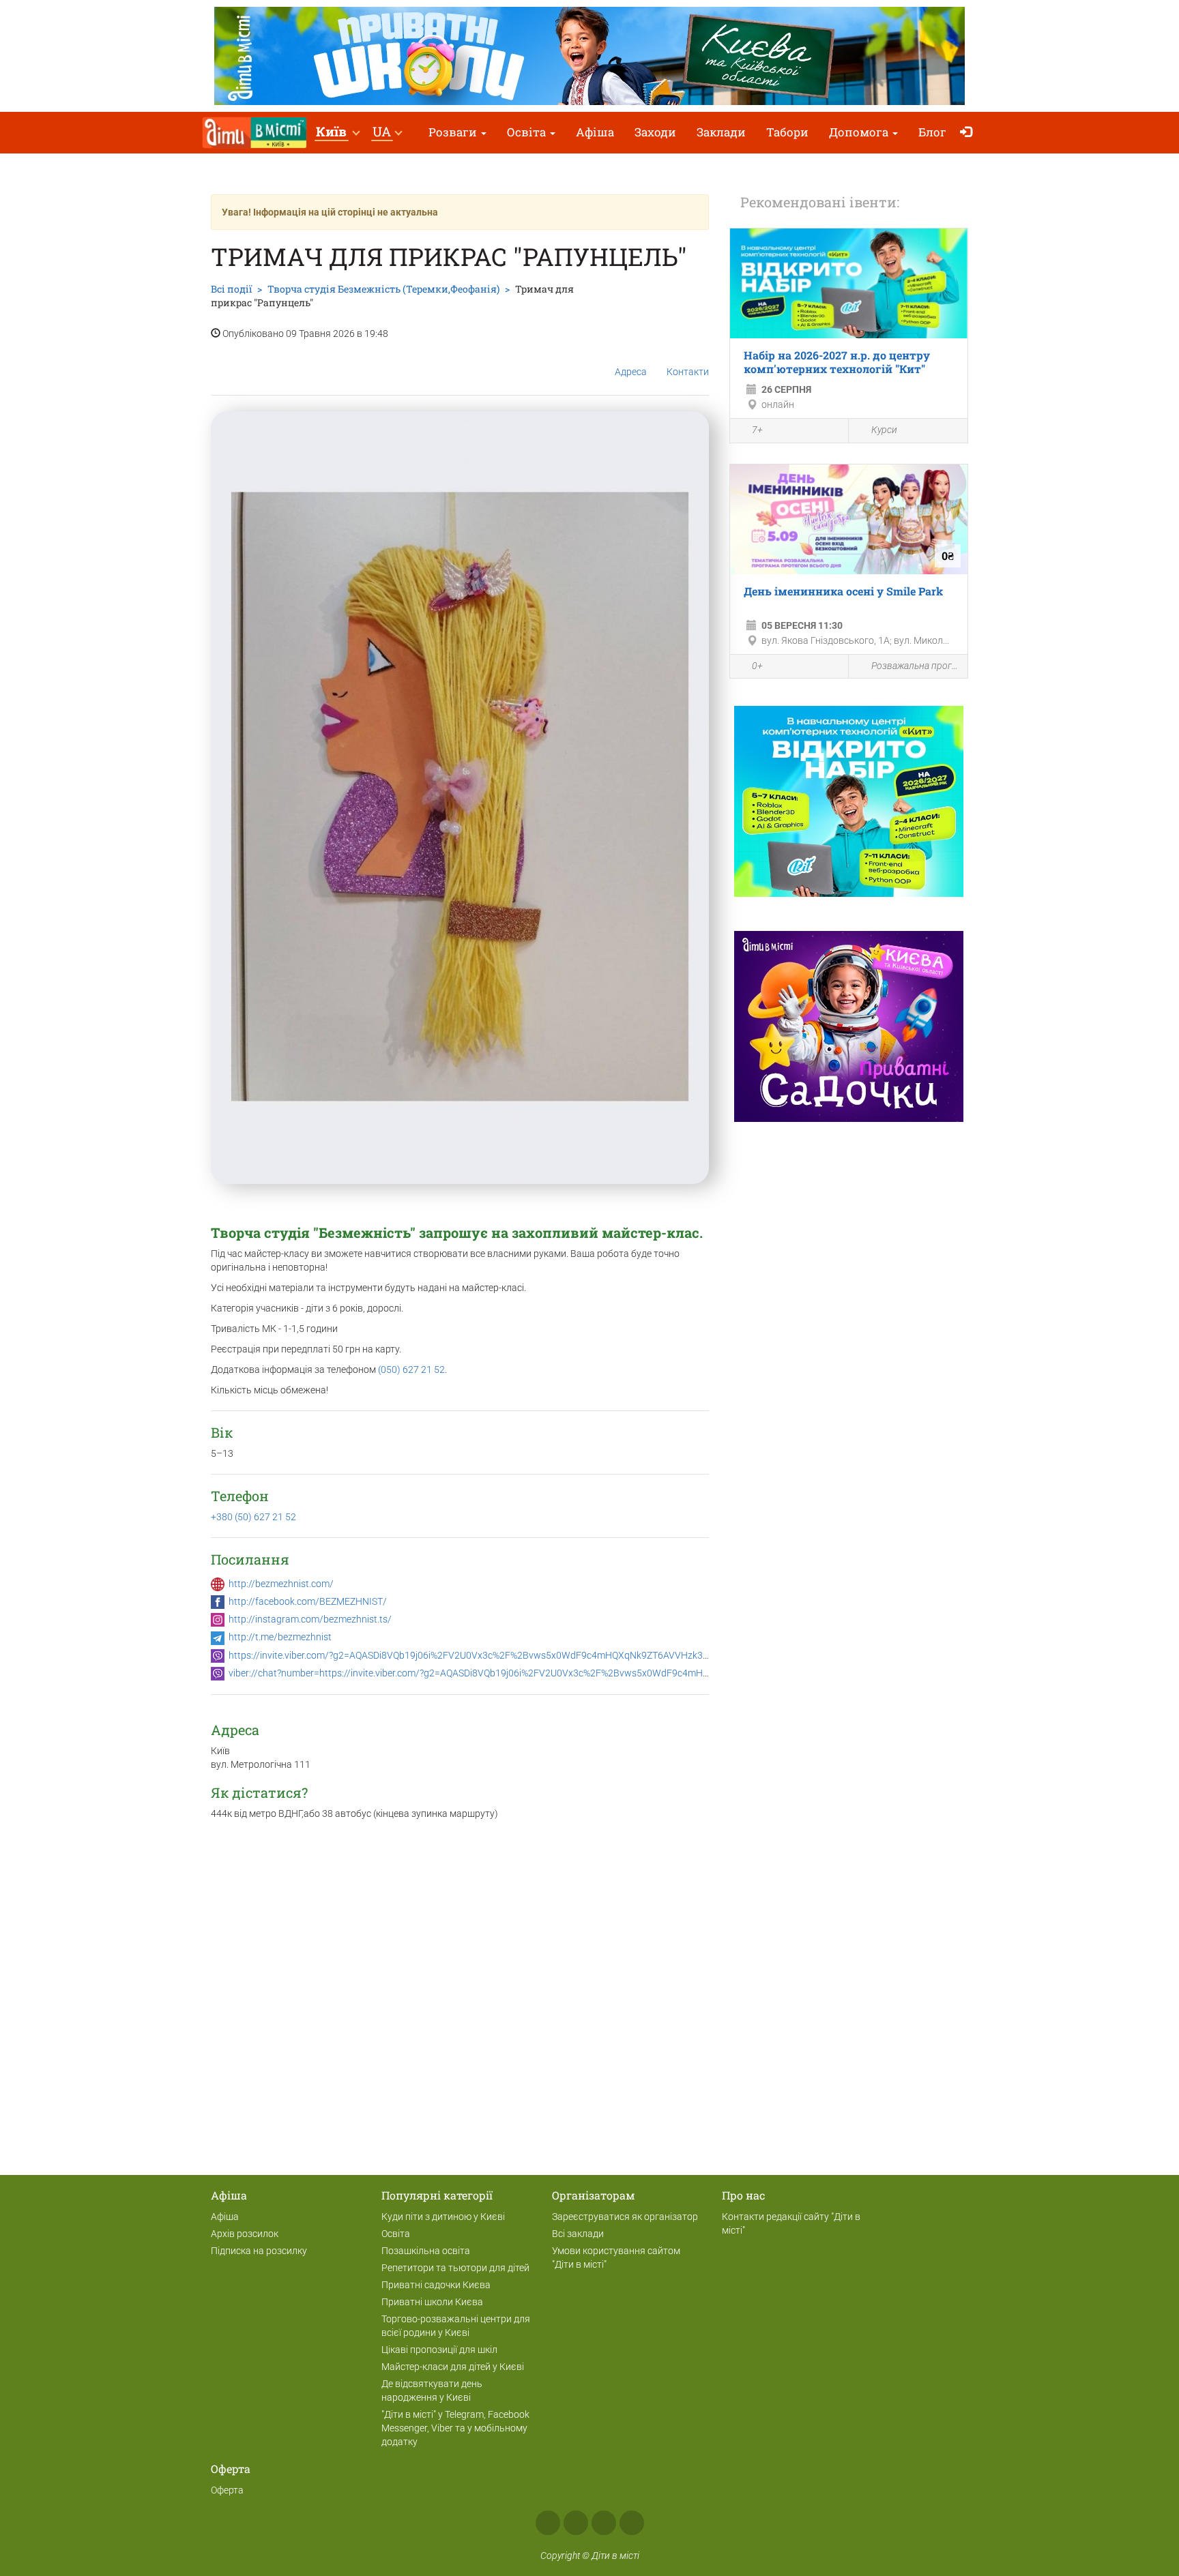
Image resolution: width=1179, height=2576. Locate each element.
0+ (757, 666)
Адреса (631, 372)
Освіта (528, 132)
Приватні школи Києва (432, 2302)
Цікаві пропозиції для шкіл (439, 2350)
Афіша (595, 132)
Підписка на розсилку (259, 2251)
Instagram (576, 2523)
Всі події (231, 289)
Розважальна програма (916, 666)
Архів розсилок (245, 2234)
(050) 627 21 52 (411, 1370)
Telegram (604, 2523)
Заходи (655, 132)
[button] (337, 133)
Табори (787, 132)
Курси (884, 430)
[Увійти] (969, 133)
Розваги (454, 132)
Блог (932, 132)
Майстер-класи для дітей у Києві (453, 2367)
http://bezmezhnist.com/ (281, 1584)
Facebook (548, 2523)
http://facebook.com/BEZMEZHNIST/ (308, 1601)
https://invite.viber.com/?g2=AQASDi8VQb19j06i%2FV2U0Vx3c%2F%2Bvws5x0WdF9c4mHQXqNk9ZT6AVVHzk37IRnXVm (486, 1655)
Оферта (227, 2490)
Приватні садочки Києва (436, 2285)
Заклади (721, 132)
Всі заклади (578, 2234)
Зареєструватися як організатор (625, 2217)
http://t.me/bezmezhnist (280, 1637)
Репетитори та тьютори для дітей (455, 2268)
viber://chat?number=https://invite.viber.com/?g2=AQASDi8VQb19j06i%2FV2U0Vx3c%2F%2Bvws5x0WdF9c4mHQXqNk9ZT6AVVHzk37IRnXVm (531, 1673)
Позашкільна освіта (426, 2251)
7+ (757, 430)
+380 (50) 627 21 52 (253, 1517)
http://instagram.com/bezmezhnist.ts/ (310, 1619)
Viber (632, 2523)
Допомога (860, 132)
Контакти (688, 372)
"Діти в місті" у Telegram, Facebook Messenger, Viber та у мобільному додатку (455, 2428)
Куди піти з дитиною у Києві (443, 2217)
